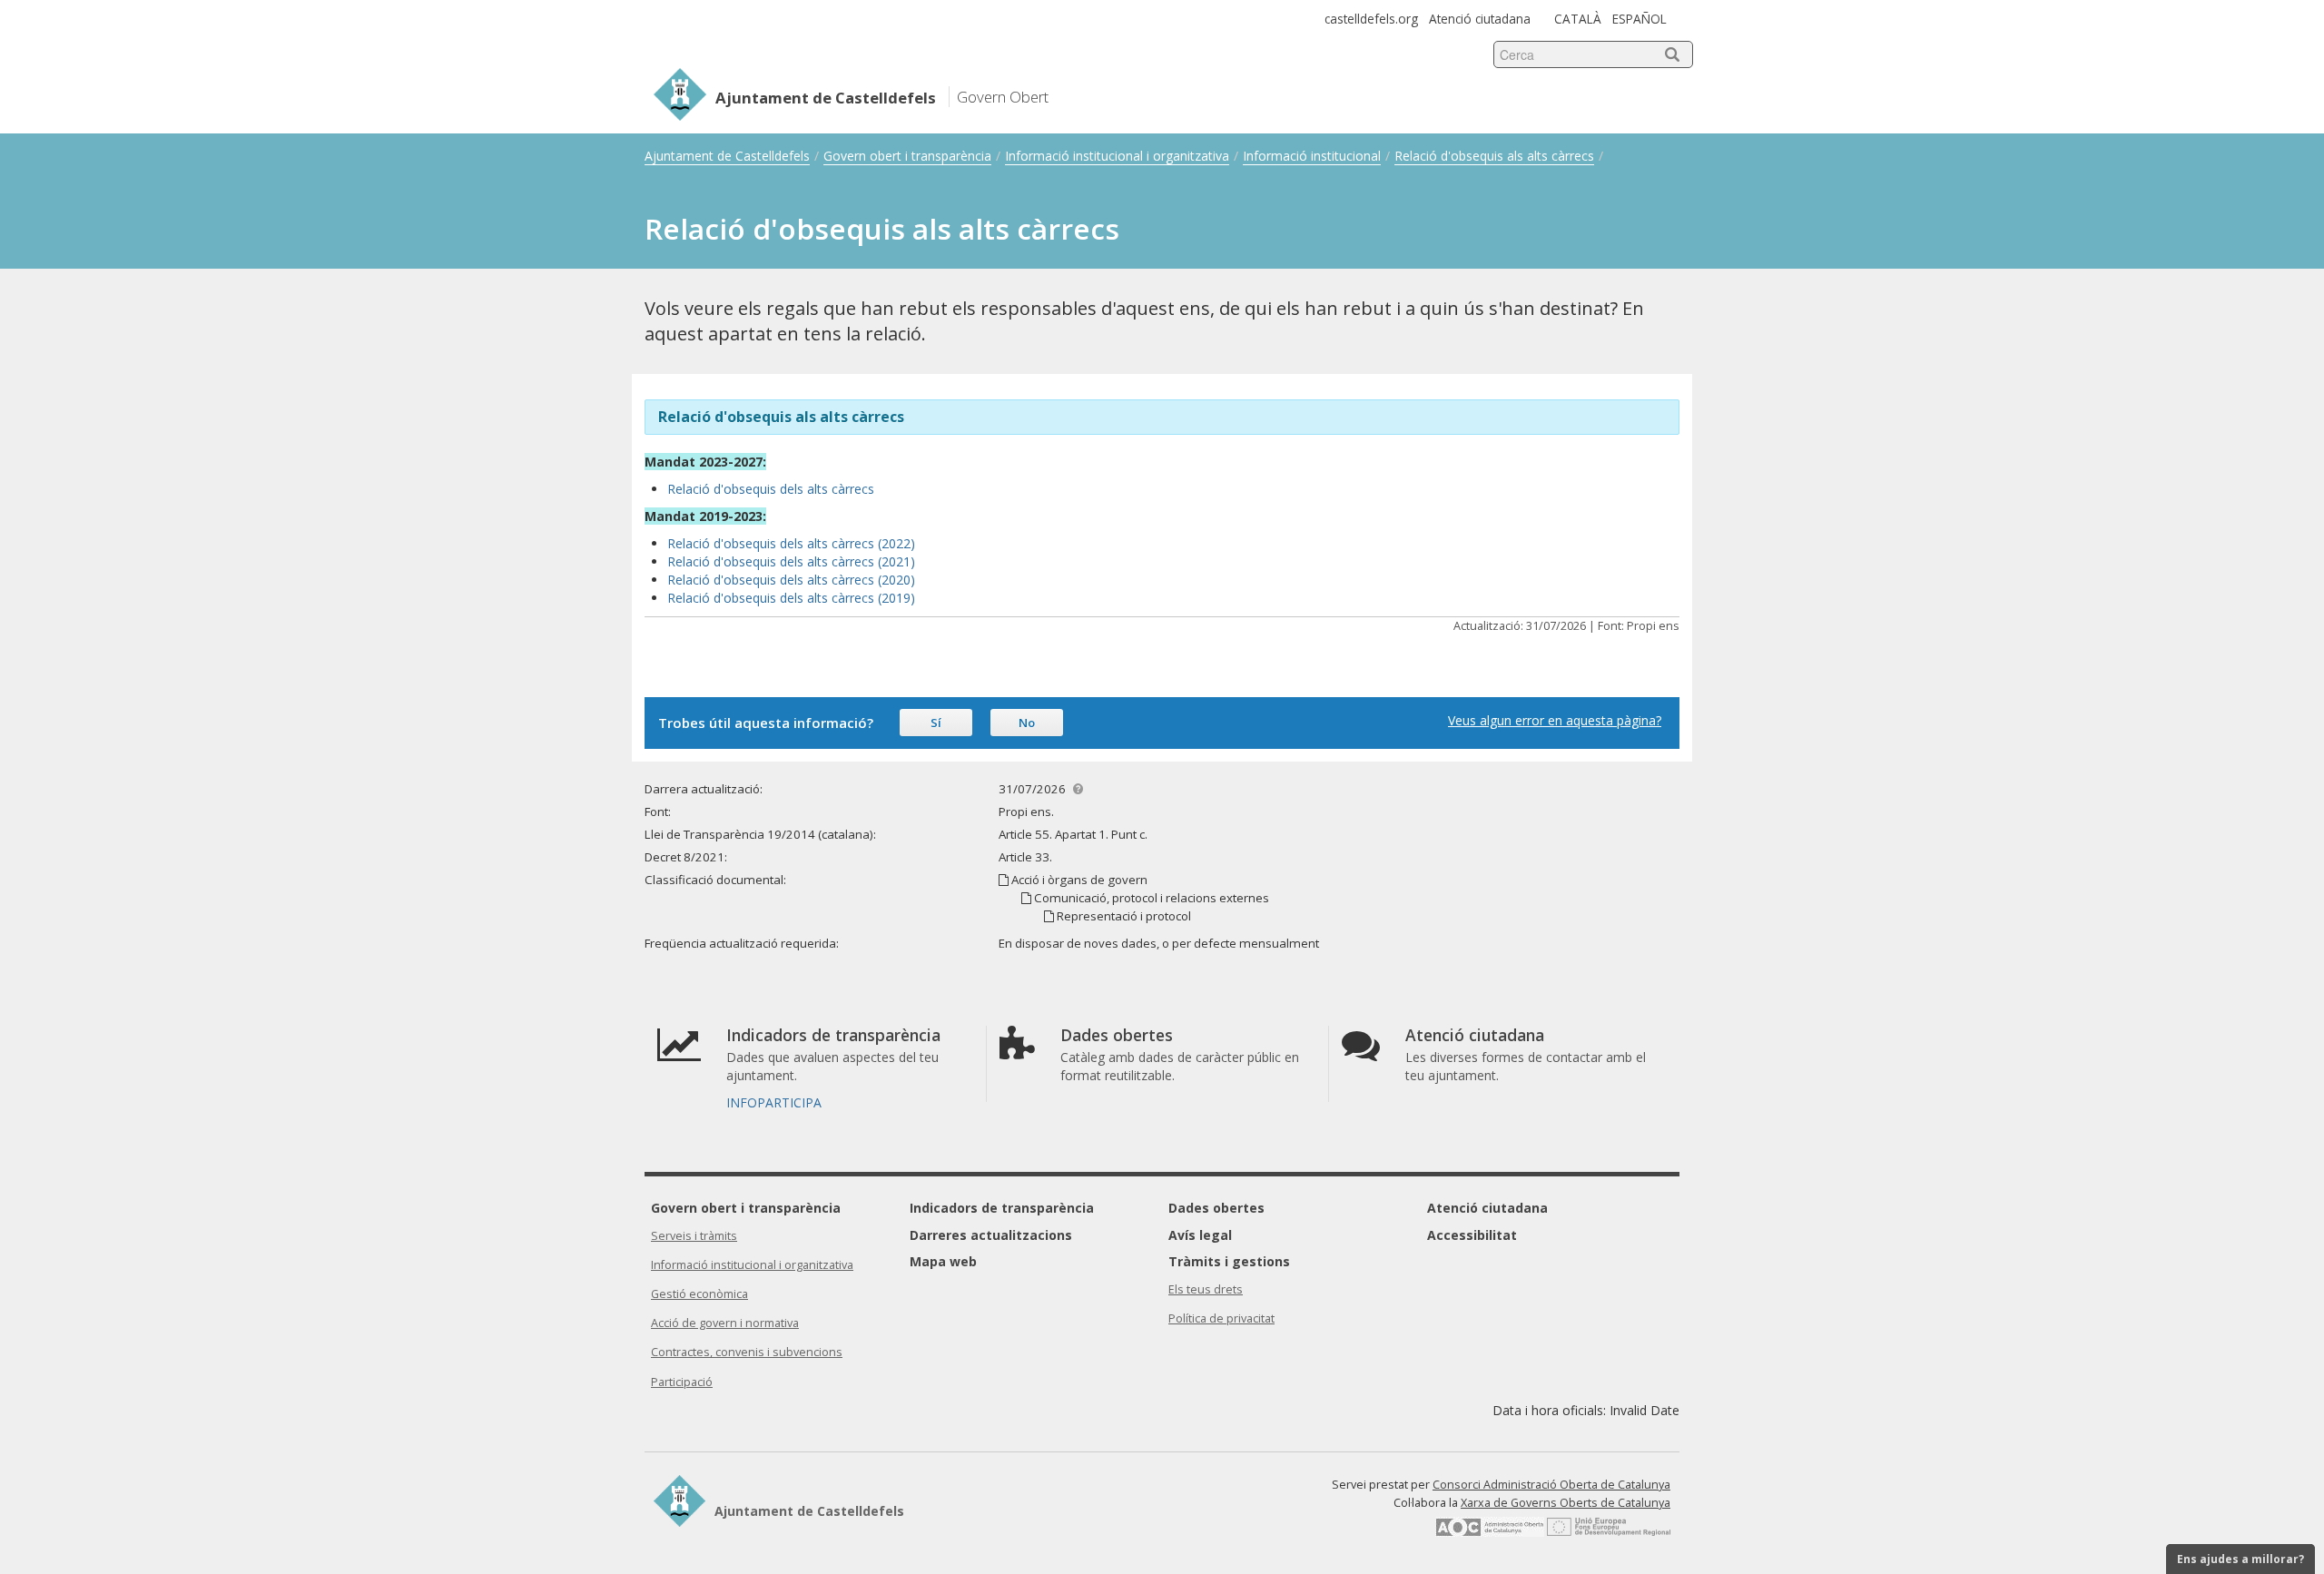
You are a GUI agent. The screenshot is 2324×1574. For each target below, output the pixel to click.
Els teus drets (1206, 1289)
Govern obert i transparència (907, 156)
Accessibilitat (1472, 1235)
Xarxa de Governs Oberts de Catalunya (1566, 1503)
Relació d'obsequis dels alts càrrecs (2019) (791, 598)
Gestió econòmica (699, 1294)
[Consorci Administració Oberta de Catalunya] (1490, 1533)
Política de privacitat (1221, 1318)
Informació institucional (1312, 156)
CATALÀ (1578, 19)
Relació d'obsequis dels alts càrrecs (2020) (791, 580)
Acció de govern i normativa (725, 1323)
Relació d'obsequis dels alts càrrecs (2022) (791, 543)
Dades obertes (1216, 1208)
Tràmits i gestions (1229, 1261)
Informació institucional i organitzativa (1117, 156)
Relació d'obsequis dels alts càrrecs (773, 489)
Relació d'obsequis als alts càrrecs (1494, 156)
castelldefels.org (1371, 19)
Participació (682, 1382)
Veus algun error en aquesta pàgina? (1555, 720)
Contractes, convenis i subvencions (747, 1352)
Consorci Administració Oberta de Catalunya (1551, 1485)
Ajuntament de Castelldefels (727, 156)
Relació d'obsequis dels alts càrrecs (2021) (791, 561)
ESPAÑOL (1640, 19)
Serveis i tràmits (694, 1236)
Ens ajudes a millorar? (2240, 1559)
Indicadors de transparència (1002, 1208)
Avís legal (1200, 1235)
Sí (936, 723)
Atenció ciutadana (1480, 19)
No (1027, 723)
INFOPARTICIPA (774, 1102)
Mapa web (943, 1261)
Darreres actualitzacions (991, 1235)
